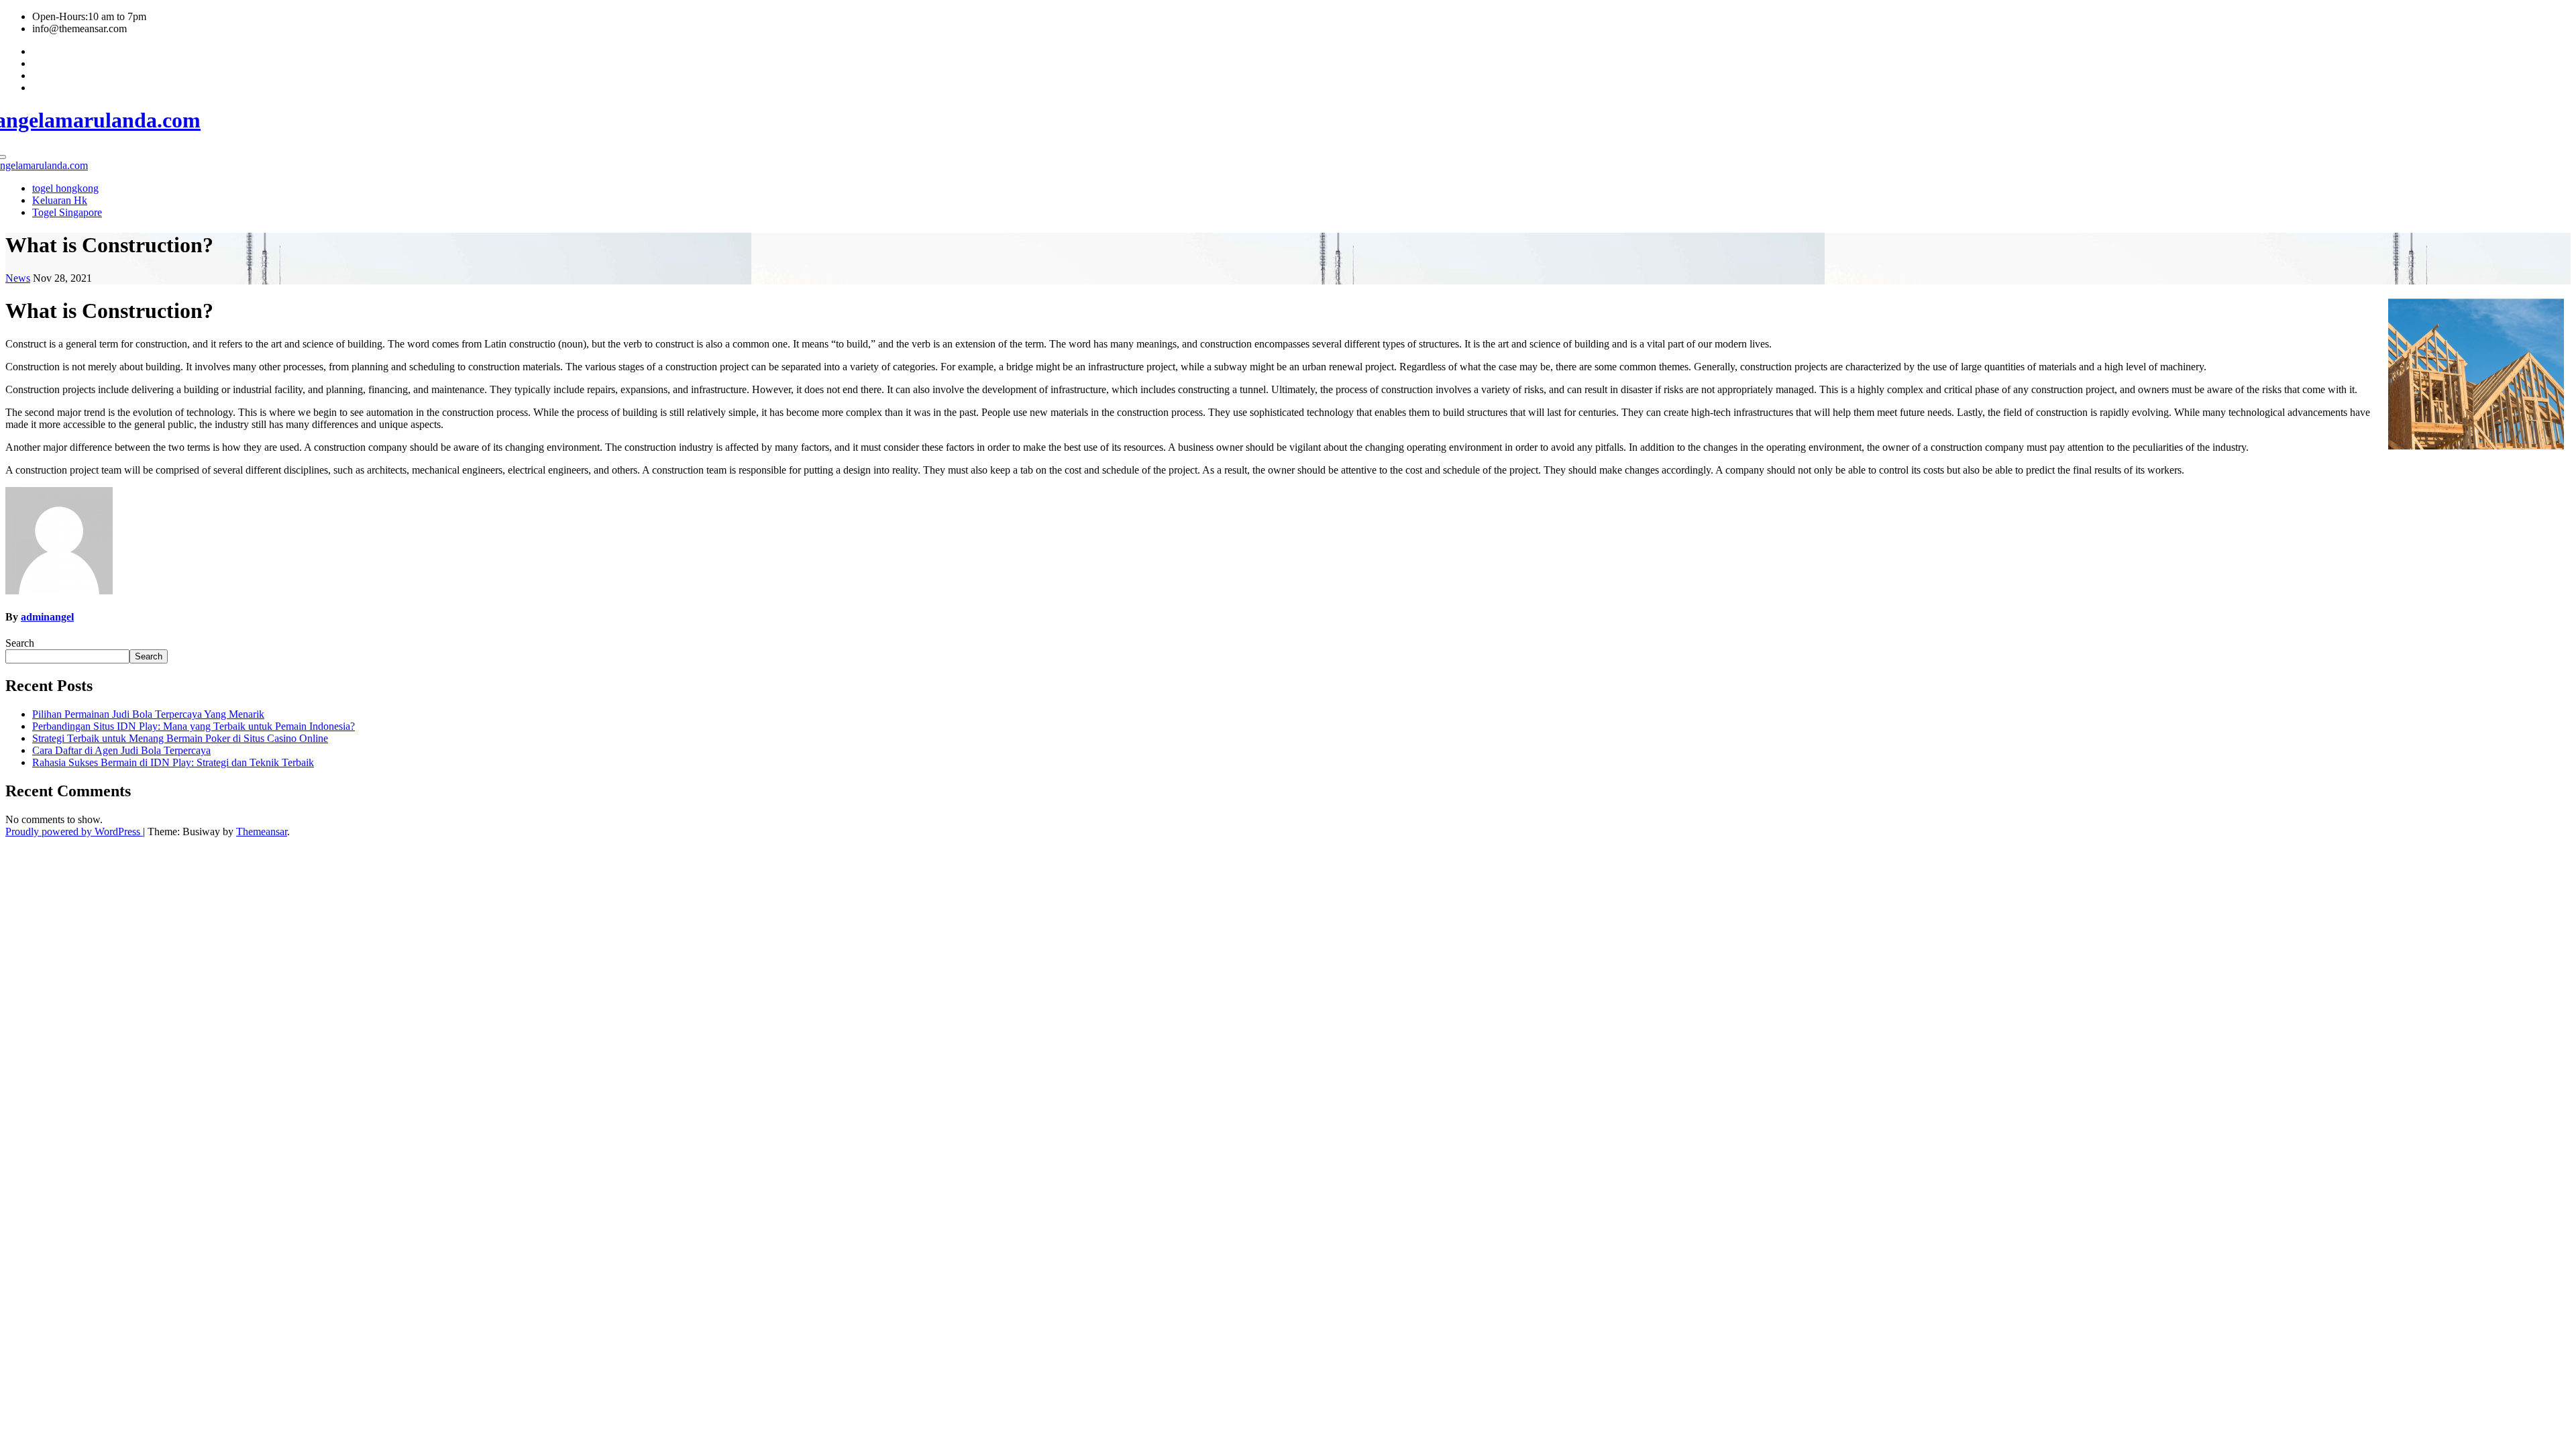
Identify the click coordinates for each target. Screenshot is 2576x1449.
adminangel (47, 617)
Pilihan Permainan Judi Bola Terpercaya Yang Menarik (148, 714)
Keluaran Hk (60, 200)
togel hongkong (65, 188)
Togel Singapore (67, 212)
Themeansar (262, 831)
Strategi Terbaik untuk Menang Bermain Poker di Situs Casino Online (180, 738)
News (18, 278)
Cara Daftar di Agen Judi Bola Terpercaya (121, 750)
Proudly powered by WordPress (74, 831)
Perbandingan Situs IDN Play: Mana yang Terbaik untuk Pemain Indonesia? (194, 726)
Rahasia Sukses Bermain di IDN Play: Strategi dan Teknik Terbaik (173, 762)
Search (20, 643)
